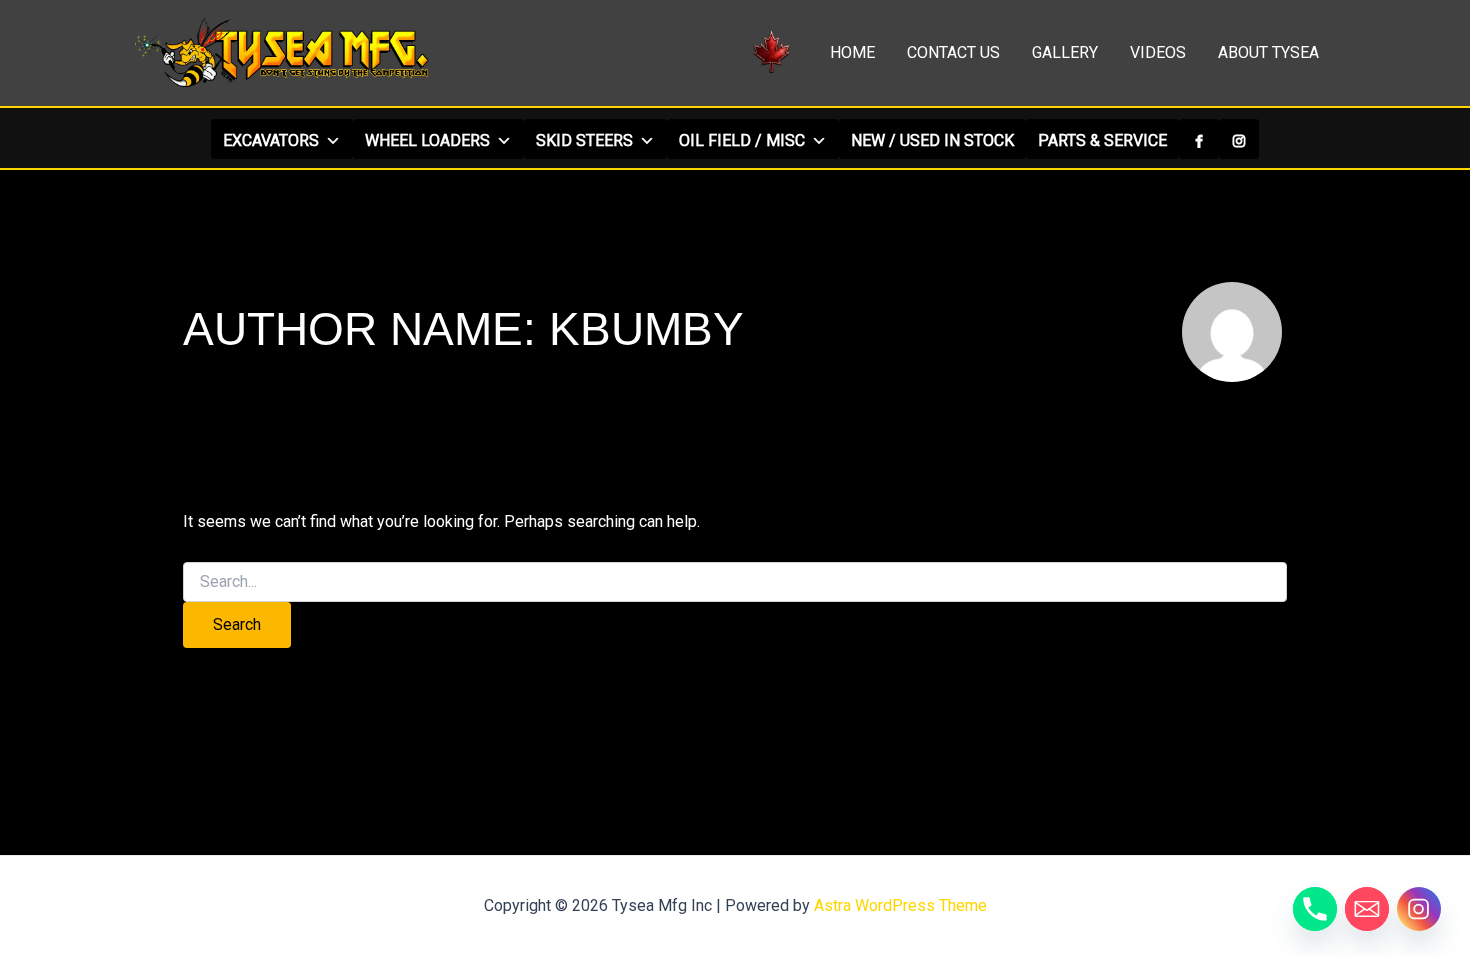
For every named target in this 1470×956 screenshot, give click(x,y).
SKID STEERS (584, 140)
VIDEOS (1158, 52)
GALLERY (1065, 52)
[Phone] (1315, 909)
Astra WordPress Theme (900, 905)
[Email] (1367, 909)
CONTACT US (953, 52)
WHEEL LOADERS (427, 140)
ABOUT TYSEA (1268, 52)
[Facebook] (1199, 139)
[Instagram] (1239, 139)
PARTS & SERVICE (1102, 140)
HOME (852, 52)
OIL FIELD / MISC (742, 140)
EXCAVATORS (271, 140)
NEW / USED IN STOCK (932, 140)
